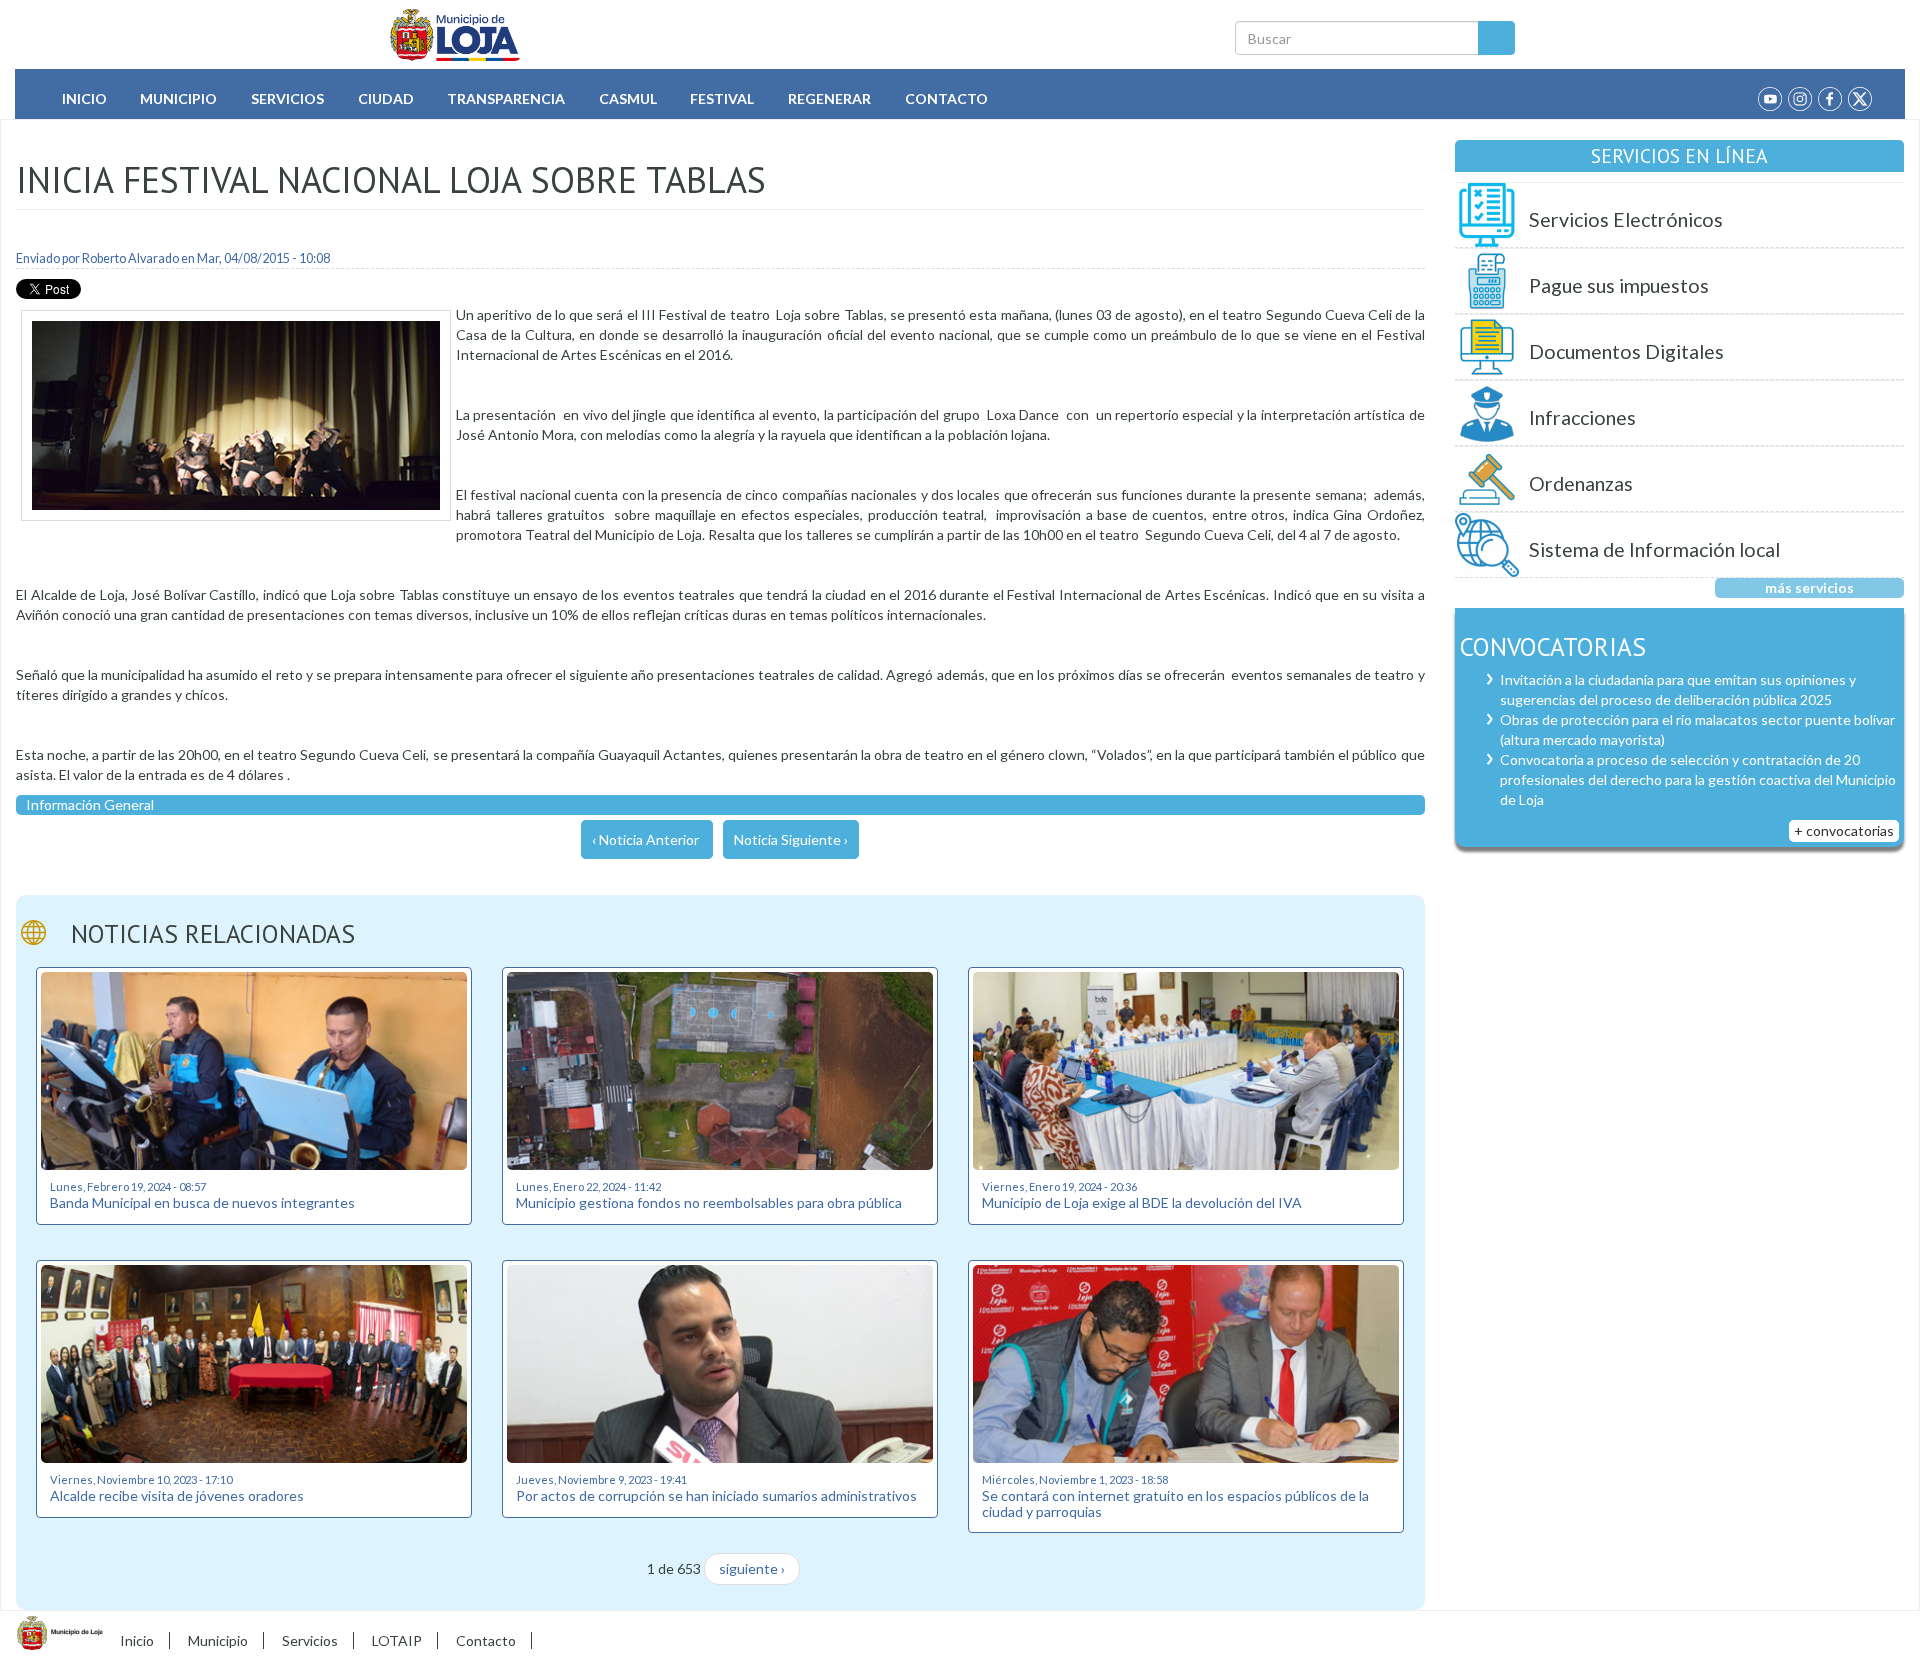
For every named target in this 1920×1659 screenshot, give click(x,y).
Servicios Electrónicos (1626, 219)
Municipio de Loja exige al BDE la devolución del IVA (1142, 1202)
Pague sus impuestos (1619, 285)
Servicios (287, 98)
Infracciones (1582, 417)
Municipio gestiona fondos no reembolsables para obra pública (709, 1202)
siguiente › (752, 1568)
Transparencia (506, 98)
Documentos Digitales (1626, 351)
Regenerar (829, 98)
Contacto (946, 98)
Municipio (178, 98)
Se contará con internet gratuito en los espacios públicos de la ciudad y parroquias (1175, 1503)
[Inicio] (455, 35)
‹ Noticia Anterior (645, 839)
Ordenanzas (1581, 483)
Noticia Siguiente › (791, 839)
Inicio (84, 98)
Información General (90, 804)
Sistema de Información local (1654, 549)
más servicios (1809, 587)
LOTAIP (397, 1640)
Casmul (628, 98)
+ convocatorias (1844, 830)
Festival (722, 98)
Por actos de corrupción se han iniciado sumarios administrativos (716, 1495)
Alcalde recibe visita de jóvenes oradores (177, 1495)
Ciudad (386, 98)
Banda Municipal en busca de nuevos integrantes (202, 1202)
